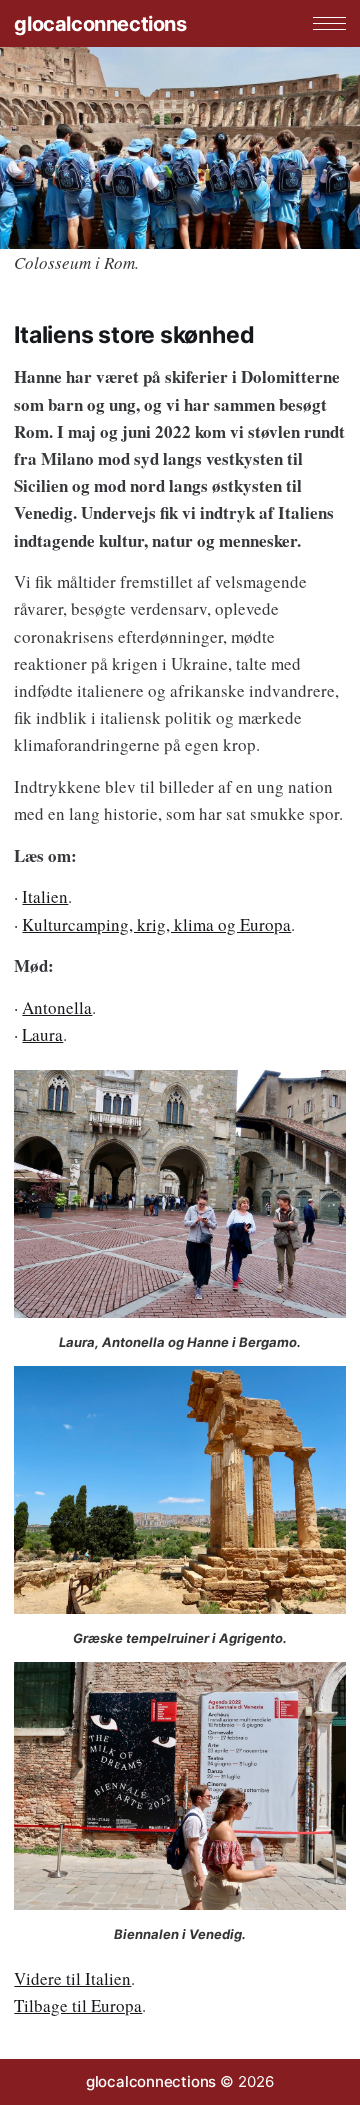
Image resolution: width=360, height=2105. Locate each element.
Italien (45, 896)
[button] (329, 23)
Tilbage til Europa (78, 2005)
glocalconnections (100, 24)
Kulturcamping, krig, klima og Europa (156, 924)
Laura (42, 1034)
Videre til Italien (72, 1978)
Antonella (57, 1007)
